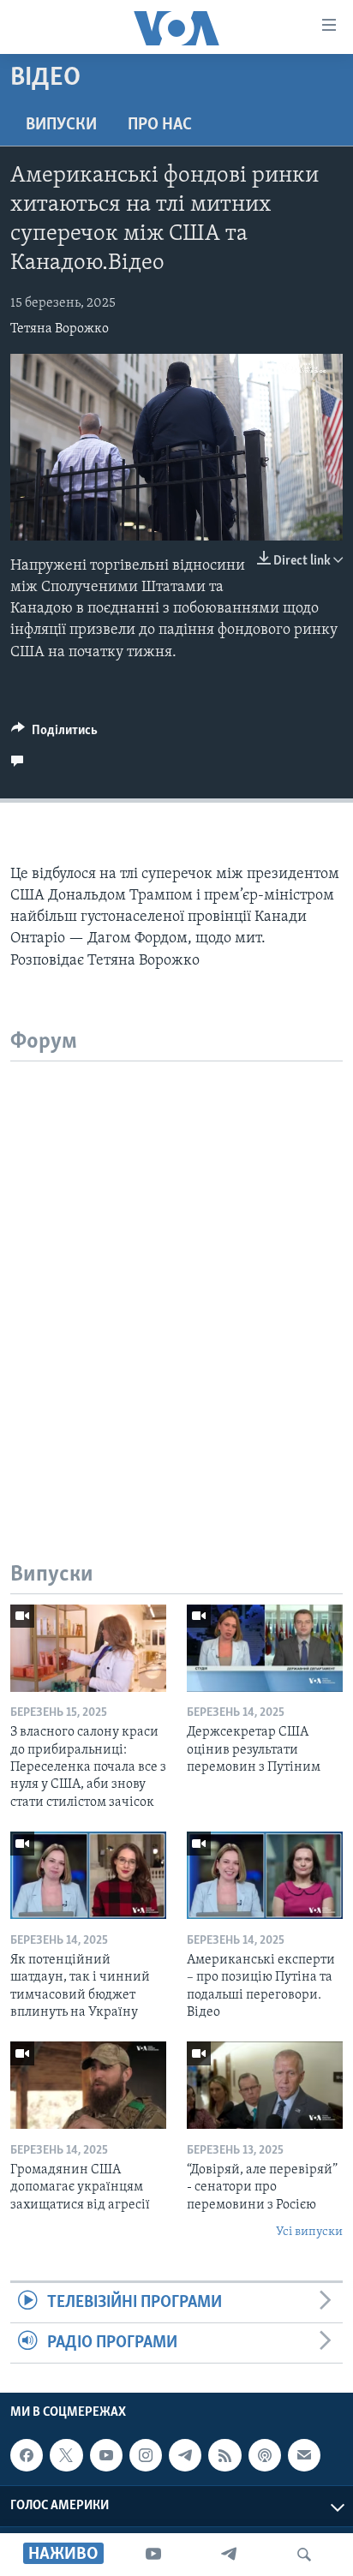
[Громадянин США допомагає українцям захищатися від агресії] (88, 2085)
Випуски (61, 125)
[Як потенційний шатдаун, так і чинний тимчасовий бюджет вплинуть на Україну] (88, 1875)
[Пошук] (304, 2555)
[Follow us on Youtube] (106, 2455)
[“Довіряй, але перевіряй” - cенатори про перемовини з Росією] (265, 2085)
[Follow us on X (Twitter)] (66, 2455)
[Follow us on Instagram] (146, 2455)
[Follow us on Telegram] (185, 2455)
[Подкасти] (265, 2455)
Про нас (160, 125)
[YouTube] (153, 2555)
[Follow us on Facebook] (27, 2455)
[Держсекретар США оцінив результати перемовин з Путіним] (265, 1648)
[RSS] (224, 2455)
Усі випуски (309, 2232)
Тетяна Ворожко (60, 329)
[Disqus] (176, 1276)
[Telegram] (229, 2555)
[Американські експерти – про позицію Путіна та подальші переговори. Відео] (265, 1875)
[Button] (54, 734)
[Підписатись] (304, 2455)
